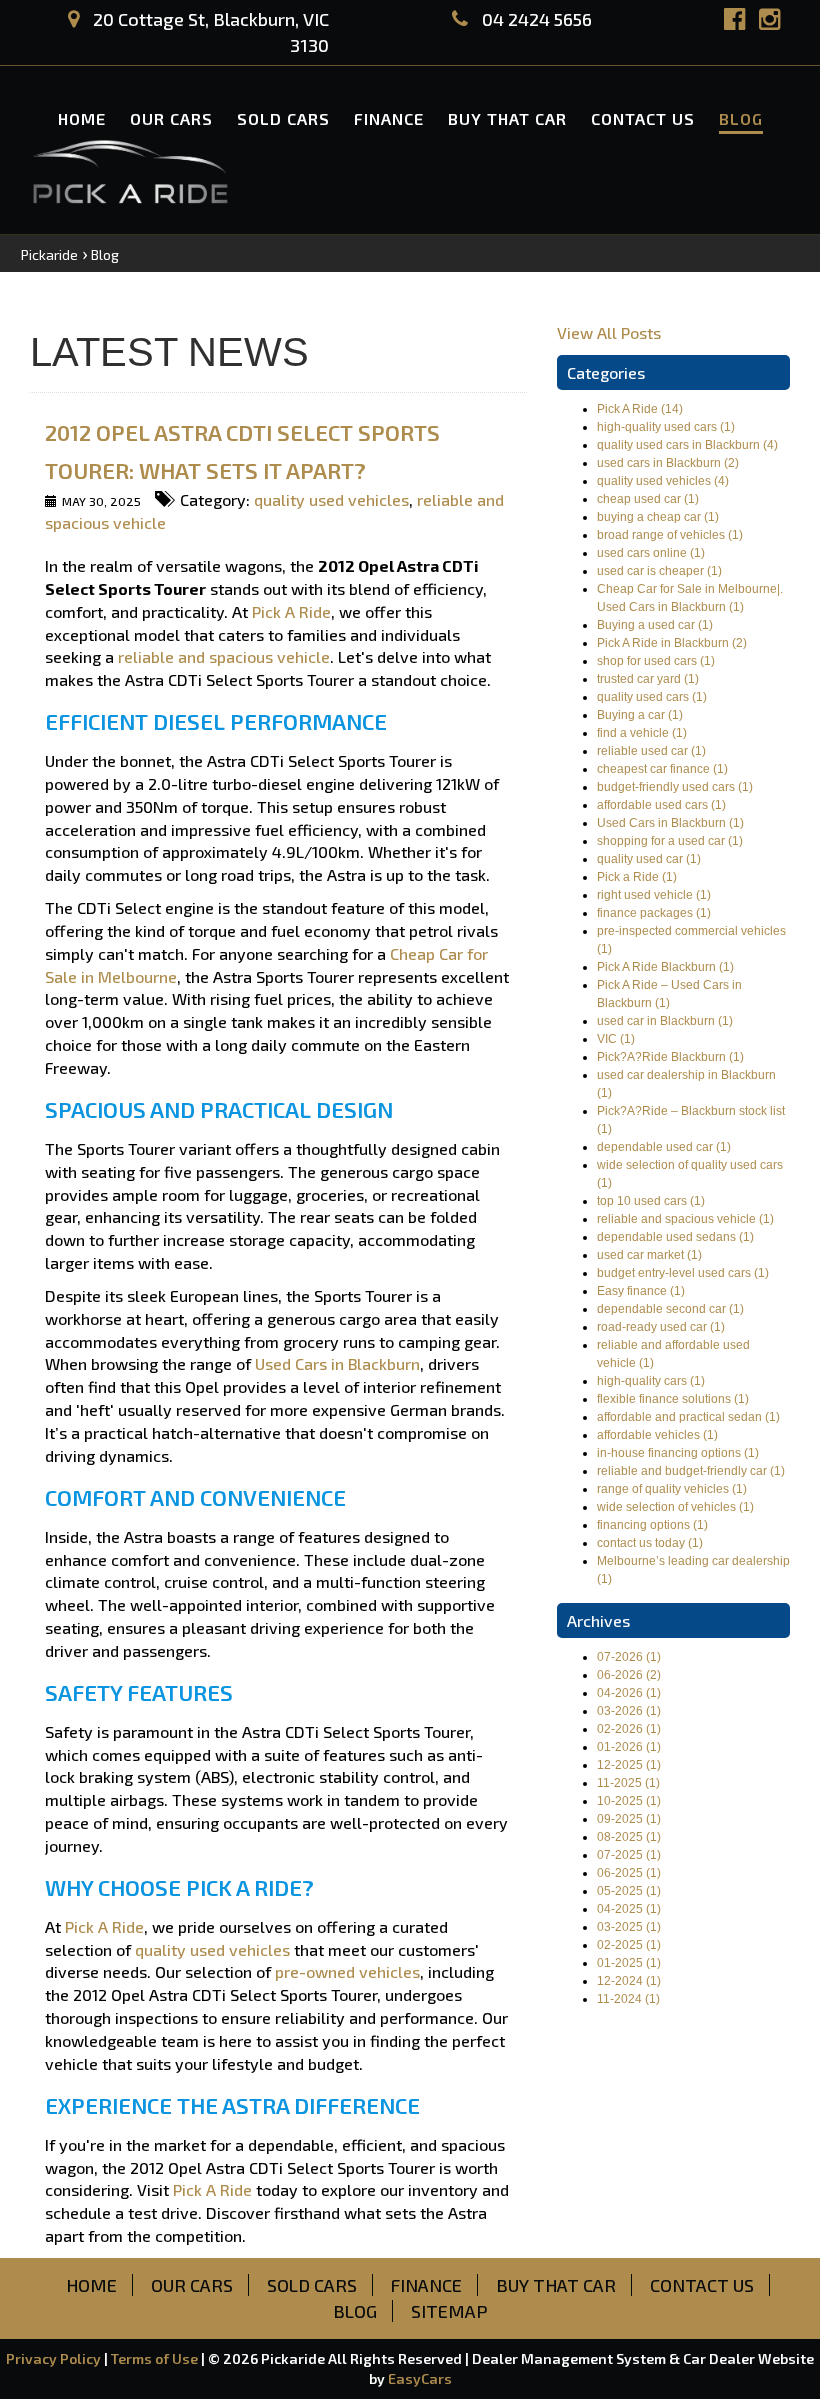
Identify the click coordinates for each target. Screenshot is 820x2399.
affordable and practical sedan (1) (688, 1417)
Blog (741, 118)
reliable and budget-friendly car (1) (691, 1471)
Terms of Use (156, 2358)
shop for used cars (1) (656, 661)
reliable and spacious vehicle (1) (685, 1219)
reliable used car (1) (651, 751)
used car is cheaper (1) (659, 571)
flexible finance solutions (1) (673, 1399)
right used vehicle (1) (654, 895)
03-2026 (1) (629, 1711)
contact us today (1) (650, 1543)
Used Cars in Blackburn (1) (670, 823)
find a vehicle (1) (642, 733)
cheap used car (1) (648, 499)
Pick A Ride (291, 611)
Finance (389, 118)
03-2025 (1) (629, 1927)
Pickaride (49, 254)
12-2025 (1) (629, 1765)
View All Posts (609, 332)
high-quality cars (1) (651, 1381)
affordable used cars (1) (661, 805)
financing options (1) (652, 1525)
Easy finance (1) (641, 1291)
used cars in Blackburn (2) (668, 463)
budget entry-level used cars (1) (683, 1273)
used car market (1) (649, 1255)
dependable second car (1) (670, 1309)
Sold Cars (283, 118)
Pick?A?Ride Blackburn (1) (670, 1057)
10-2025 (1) (629, 1801)
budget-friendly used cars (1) (675, 787)
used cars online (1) (651, 553)
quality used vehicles (331, 499)
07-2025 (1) (629, 1855)
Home (82, 118)
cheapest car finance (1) (662, 769)
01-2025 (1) (629, 1963)
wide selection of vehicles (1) (675, 1507)
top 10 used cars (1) (651, 1201)
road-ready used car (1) (661, 1327)
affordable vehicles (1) (657, 1435)
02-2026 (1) (629, 1729)
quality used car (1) (649, 859)
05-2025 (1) (629, 1891)
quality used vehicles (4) (663, 481)
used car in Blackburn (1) (665, 1021)
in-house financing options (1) (678, 1453)
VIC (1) (616, 1039)
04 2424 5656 (535, 19)
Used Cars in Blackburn (337, 1363)
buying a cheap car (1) (658, 517)
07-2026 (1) (629, 1657)
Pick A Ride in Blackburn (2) (672, 643)
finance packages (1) (654, 913)
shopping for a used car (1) (670, 841)
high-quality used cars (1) (666, 427)
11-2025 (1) (628, 1783)
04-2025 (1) (629, 1909)
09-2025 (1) (629, 1819)
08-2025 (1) (629, 1837)
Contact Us (643, 118)
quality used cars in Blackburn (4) (687, 445)
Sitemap (449, 2311)
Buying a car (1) (640, 715)
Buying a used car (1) (655, 625)
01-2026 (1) (629, 1747)
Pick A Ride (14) (640, 409)
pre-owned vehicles (347, 1971)
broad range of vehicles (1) (670, 535)
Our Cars (171, 118)
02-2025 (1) (629, 1945)
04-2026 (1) (629, 1693)
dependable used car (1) (664, 1147)
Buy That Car (507, 118)
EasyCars (420, 2378)
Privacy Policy (55, 2358)
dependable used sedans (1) (675, 1237)
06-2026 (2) (629, 1675)
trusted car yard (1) (648, 679)
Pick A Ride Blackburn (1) (665, 967)
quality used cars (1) (652, 697)
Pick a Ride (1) (637, 877)
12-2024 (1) (629, 1981)
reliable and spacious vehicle (224, 656)
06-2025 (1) (629, 1873)
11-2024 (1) (628, 1999)
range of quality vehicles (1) (672, 1489)
